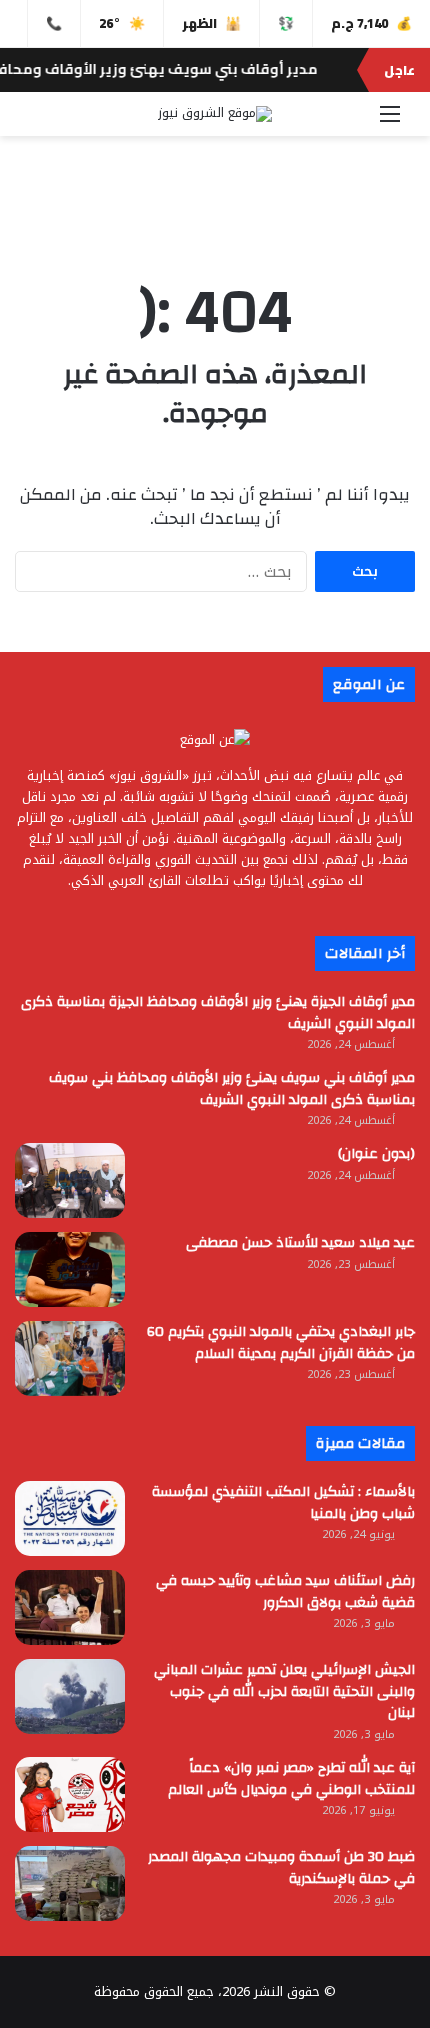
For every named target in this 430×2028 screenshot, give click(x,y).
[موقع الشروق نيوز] (215, 114)
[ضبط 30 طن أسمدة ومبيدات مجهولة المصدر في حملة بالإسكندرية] (70, 1883)
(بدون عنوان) (376, 1154)
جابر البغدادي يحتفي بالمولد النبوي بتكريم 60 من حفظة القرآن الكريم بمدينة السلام (281, 1343)
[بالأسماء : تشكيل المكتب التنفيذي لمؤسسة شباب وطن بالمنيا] (70, 1518)
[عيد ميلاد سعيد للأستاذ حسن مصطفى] (70, 1269)
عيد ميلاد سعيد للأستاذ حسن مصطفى (300, 1243)
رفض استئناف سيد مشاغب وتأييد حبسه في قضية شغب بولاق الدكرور (285, 1592)
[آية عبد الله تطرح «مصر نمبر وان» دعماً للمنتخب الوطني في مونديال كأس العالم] (70, 1794)
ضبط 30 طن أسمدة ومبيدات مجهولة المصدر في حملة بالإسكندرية (281, 1868)
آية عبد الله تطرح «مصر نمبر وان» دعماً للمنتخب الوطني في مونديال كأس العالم (291, 1779)
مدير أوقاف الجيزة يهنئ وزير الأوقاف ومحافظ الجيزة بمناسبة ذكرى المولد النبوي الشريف (218, 1013)
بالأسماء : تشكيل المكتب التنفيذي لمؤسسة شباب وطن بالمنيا (283, 1503)
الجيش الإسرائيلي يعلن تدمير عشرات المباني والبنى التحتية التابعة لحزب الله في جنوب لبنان (284, 1691)
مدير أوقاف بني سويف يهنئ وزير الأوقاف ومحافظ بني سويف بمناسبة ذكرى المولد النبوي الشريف (232, 1089)
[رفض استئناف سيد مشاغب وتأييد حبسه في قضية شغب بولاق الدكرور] (70, 1607)
